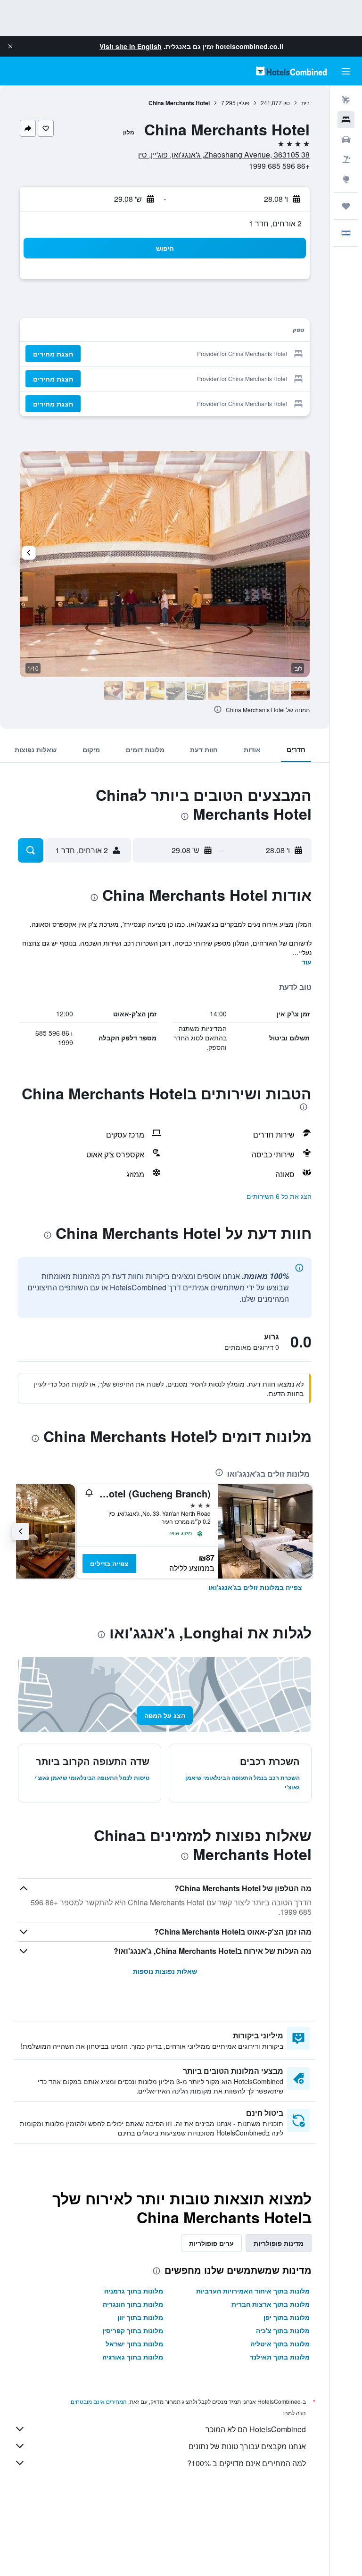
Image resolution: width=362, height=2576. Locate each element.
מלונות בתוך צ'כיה (283, 2330)
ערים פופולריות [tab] (211, 2243)
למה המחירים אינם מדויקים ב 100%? (247, 2463)
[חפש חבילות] (346, 159)
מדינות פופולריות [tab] (279, 2243)
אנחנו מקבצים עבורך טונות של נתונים (247, 2446)
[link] (255, 1587)
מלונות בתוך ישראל (134, 2343)
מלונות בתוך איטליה (280, 2343)
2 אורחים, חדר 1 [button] (275, 223)
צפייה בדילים (109, 1563)
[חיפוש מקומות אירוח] (346, 120)
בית (305, 103)
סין (287, 103)
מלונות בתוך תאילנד (280, 2357)
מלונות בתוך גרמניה (134, 2291)
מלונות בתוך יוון (140, 2317)
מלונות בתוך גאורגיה (133, 2357)
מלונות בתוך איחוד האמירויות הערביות (253, 2291)
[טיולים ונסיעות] (346, 206)
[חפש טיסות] (346, 100)
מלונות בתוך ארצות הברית (271, 2304)
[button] (10, 46)
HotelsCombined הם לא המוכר (256, 2429)
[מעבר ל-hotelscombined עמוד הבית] (291, 71)
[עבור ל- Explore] (346, 179)
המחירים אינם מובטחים (99, 2401)
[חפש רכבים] (346, 140)
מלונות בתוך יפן (287, 2317)
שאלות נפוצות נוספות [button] (165, 1971)
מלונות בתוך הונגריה (133, 2304)
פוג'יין (243, 103)
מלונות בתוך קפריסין (133, 2330)
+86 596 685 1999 (279, 166)
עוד (307, 962)
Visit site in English (131, 46)
